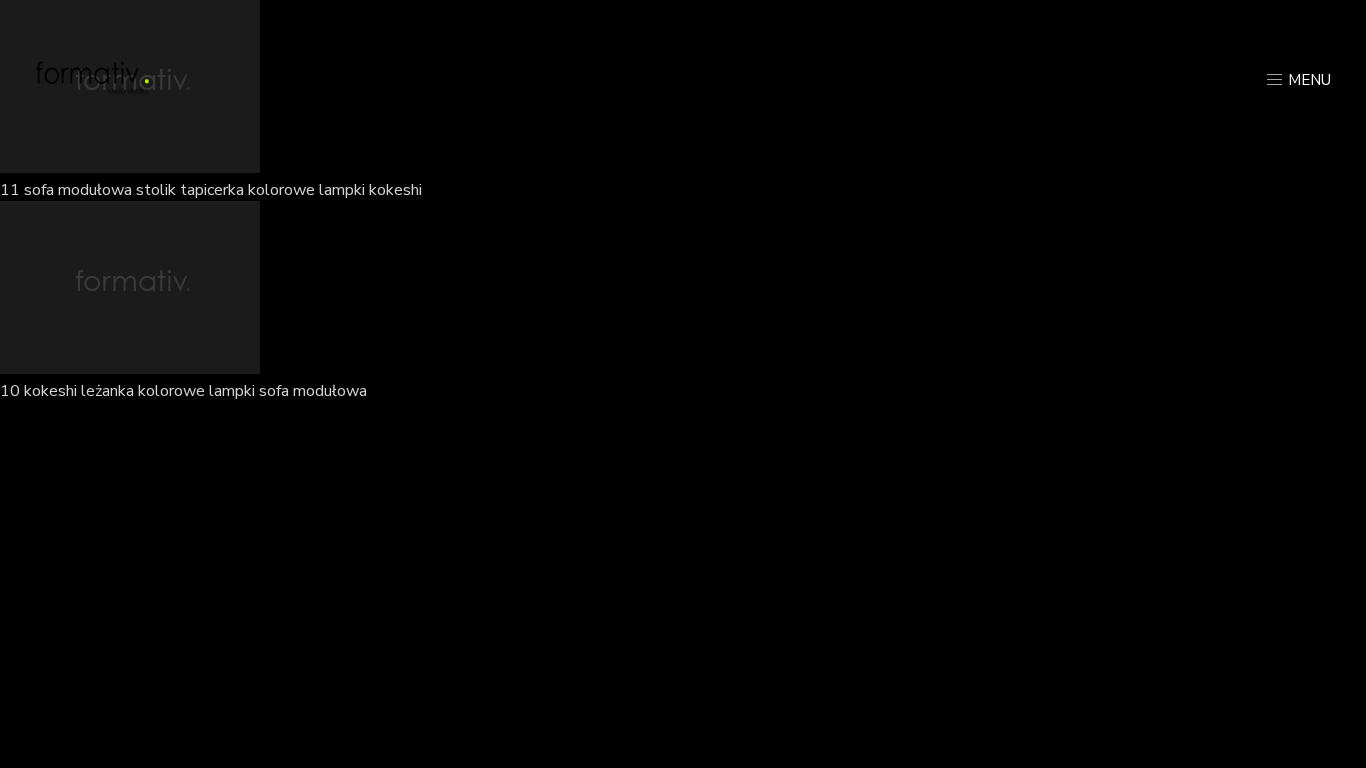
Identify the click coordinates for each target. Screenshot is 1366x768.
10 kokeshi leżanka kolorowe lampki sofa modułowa (183, 391)
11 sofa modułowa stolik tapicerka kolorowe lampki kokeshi (211, 190)
